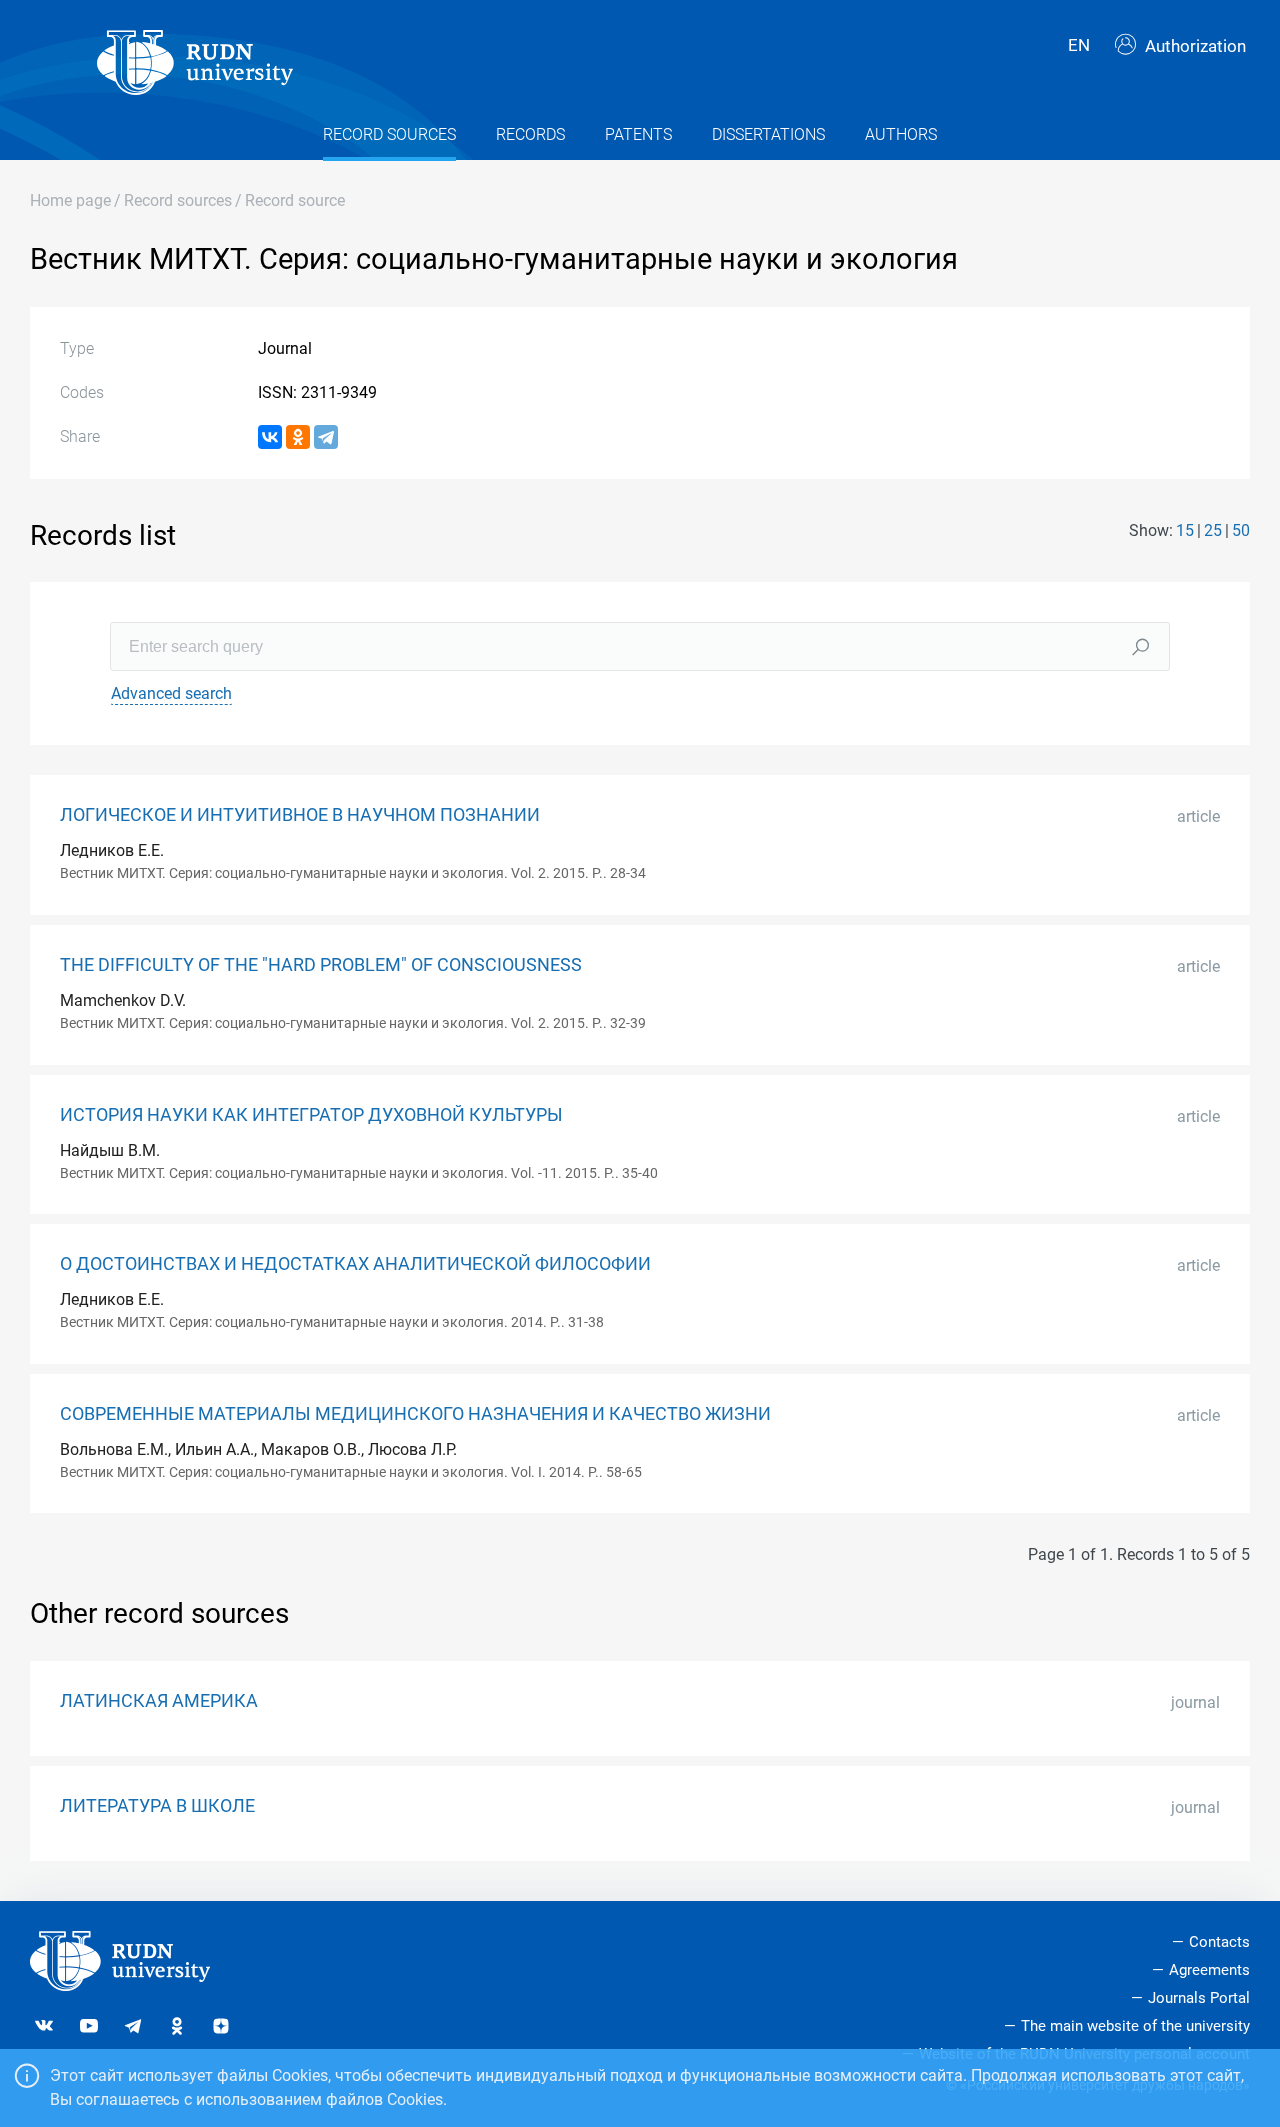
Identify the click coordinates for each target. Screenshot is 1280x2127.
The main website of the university (1135, 2026)
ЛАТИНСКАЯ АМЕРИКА (159, 1701)
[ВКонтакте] (270, 437)
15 (1185, 530)
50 (1241, 530)
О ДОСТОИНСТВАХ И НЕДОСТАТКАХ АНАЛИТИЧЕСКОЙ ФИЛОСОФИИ (355, 1264)
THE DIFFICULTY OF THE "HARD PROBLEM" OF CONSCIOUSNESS (321, 965)
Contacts (1219, 1942)
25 (1213, 530)
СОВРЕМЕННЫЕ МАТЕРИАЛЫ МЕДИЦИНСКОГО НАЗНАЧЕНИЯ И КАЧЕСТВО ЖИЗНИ (415, 1414)
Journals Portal (1199, 1998)
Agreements (1209, 1970)
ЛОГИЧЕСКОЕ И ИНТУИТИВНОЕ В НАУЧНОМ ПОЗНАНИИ (300, 815)
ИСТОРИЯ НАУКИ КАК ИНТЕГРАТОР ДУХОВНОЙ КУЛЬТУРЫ (311, 1115)
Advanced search (171, 693)
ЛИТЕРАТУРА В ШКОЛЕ (157, 1806)
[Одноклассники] (298, 437)
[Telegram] (326, 437)
